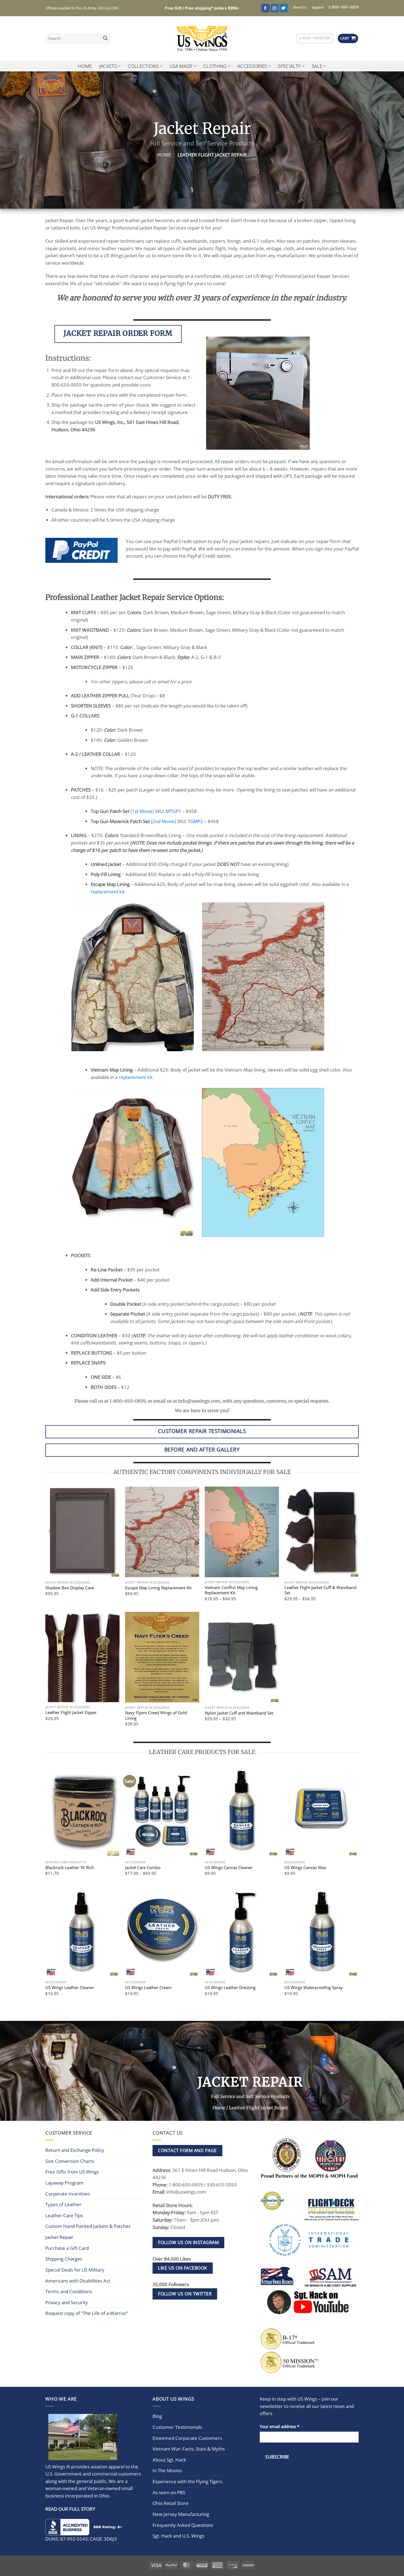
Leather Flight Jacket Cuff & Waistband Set (320, 1590)
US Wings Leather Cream (148, 1988)
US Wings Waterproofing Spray (314, 1988)
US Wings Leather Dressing (230, 1988)
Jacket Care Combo (143, 1868)
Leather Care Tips (64, 2215)
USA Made (181, 66)
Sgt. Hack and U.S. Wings (178, 2536)
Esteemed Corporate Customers (187, 2438)
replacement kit (108, 892)
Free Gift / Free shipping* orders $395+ (202, 8)
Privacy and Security (67, 2302)
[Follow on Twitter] (284, 8)
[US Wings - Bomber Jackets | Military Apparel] (202, 38)
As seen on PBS (169, 2492)
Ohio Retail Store (171, 2503)
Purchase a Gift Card (67, 2248)
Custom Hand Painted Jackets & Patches (88, 2226)
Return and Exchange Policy (75, 2150)
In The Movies (167, 2470)
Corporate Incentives (68, 2194)
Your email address (280, 2426)
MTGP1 (173, 811)
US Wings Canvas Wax (305, 1868)
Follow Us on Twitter (185, 2294)
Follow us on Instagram (188, 2242)
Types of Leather (63, 2204)
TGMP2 (195, 821)
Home (85, 66)
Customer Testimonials (177, 2427)
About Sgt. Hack (169, 2460)
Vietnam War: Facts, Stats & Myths (189, 2449)
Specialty (289, 66)
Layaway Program (64, 2183)
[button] (315, 38)
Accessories (252, 66)
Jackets (108, 66)
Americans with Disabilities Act (78, 2281)
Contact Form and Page (187, 2150)
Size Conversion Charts (70, 2161)
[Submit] (105, 39)
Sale (317, 66)
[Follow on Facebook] (265, 8)
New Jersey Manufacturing (181, 2514)
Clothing (215, 66)
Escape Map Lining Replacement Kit (158, 1588)
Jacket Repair (59, 2237)
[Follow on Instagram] (275, 8)
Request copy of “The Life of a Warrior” (87, 2313)
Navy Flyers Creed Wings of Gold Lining (156, 1715)
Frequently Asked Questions (183, 2525)
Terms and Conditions (69, 2291)
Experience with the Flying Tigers (187, 2481)
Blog (157, 2416)
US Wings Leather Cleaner (70, 1988)
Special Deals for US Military (75, 2270)
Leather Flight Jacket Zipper (71, 1712)
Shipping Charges (64, 2259)
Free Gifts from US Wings (72, 2172)
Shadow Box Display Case (70, 1588)
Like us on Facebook (182, 2268)
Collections (143, 66)
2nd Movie (163, 821)
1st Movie (142, 811)
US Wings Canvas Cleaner (229, 1868)
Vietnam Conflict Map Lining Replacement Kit (231, 1590)
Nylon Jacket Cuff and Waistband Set (239, 1713)
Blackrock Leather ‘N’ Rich (70, 1868)
